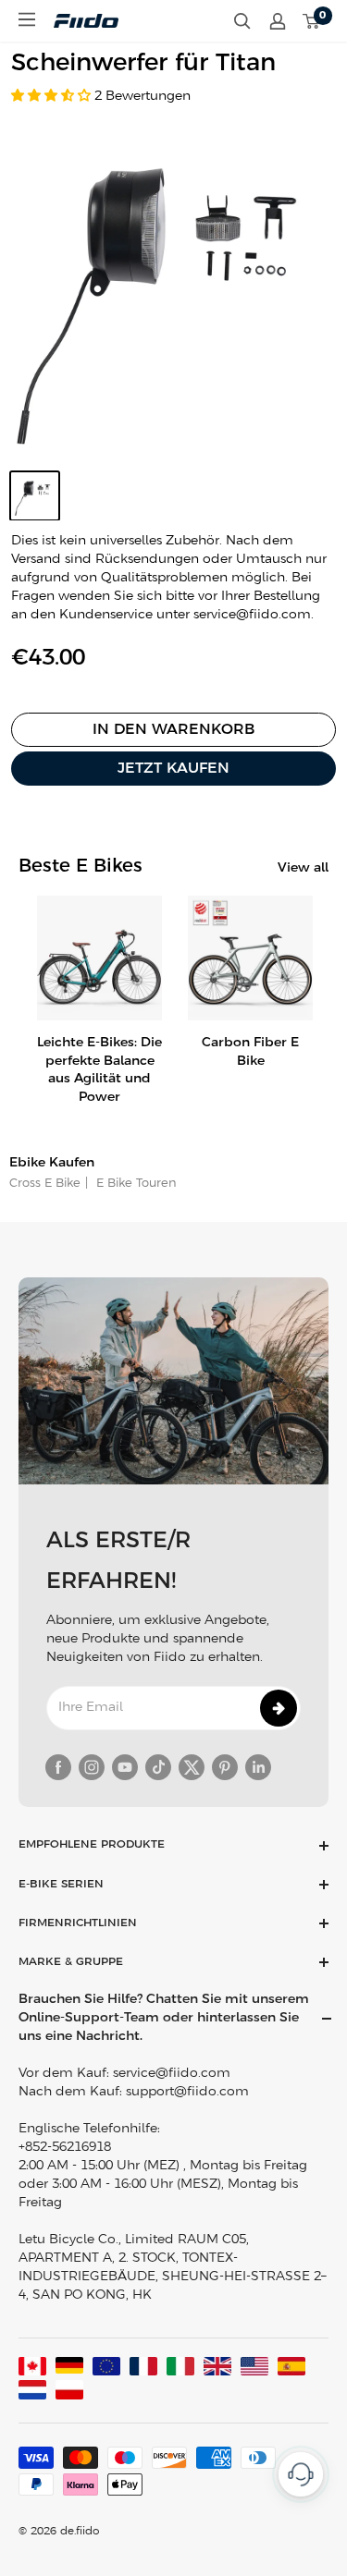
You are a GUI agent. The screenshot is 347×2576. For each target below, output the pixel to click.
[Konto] (278, 21)
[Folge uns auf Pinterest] (225, 1767)
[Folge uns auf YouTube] (125, 1767)
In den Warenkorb (173, 730)
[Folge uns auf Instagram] (92, 1767)
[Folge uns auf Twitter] (192, 1767)
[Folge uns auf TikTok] (158, 1767)
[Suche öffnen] (242, 21)
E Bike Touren (135, 1184)
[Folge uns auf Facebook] (58, 1767)
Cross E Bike (45, 1184)
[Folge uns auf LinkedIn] (258, 1767)
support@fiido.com (187, 2092)
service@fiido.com (172, 2074)
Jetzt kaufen (173, 769)
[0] (312, 21)
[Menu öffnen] (27, 19)
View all (303, 868)
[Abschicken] (279, 1708)
